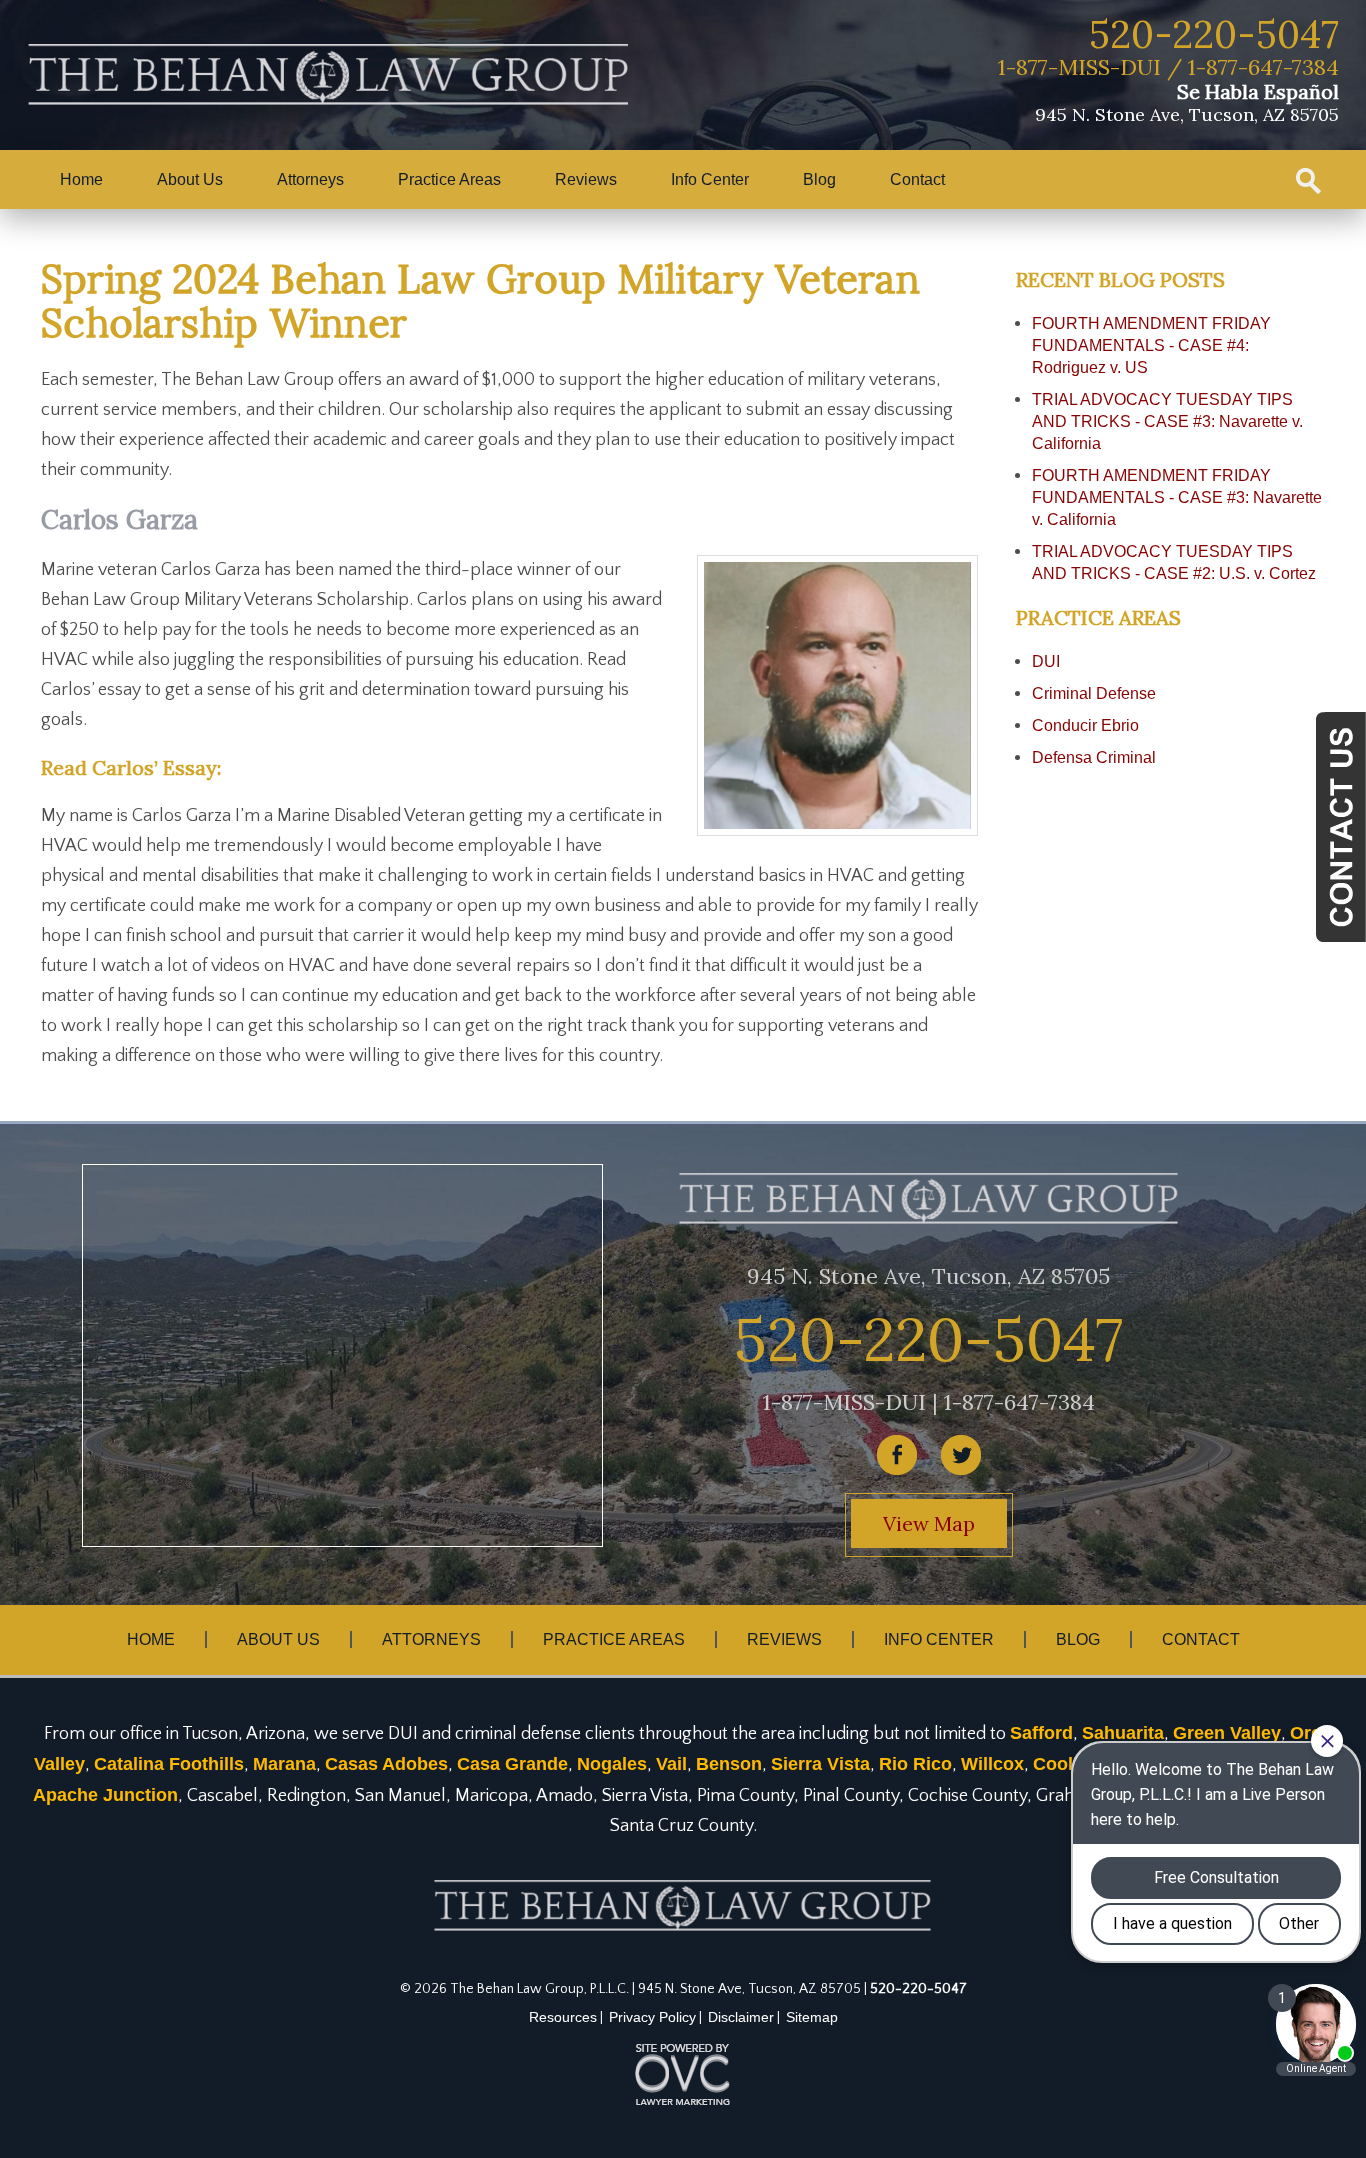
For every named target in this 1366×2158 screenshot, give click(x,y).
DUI (1046, 661)
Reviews (586, 179)
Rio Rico (915, 1764)
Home (81, 179)
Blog (819, 179)
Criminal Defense (1094, 693)
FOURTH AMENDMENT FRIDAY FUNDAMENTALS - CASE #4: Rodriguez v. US (1151, 345)
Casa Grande (512, 1764)
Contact (917, 179)
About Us (190, 179)
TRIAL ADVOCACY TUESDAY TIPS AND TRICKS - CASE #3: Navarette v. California (1167, 421)
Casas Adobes (386, 1764)
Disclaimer (741, 2017)
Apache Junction (105, 1795)
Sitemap (812, 2017)
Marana (284, 1764)
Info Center (710, 179)
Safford (1041, 1733)
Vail (671, 1764)
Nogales (612, 1764)
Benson (729, 1764)
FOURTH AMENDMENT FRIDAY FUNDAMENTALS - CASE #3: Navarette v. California (1177, 497)
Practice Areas (449, 179)
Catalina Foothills (169, 1764)
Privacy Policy (652, 2017)
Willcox (992, 1764)
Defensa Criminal (1094, 757)
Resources (563, 2017)
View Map (929, 1523)
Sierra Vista (820, 1764)
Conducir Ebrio (1085, 725)
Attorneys (310, 179)
